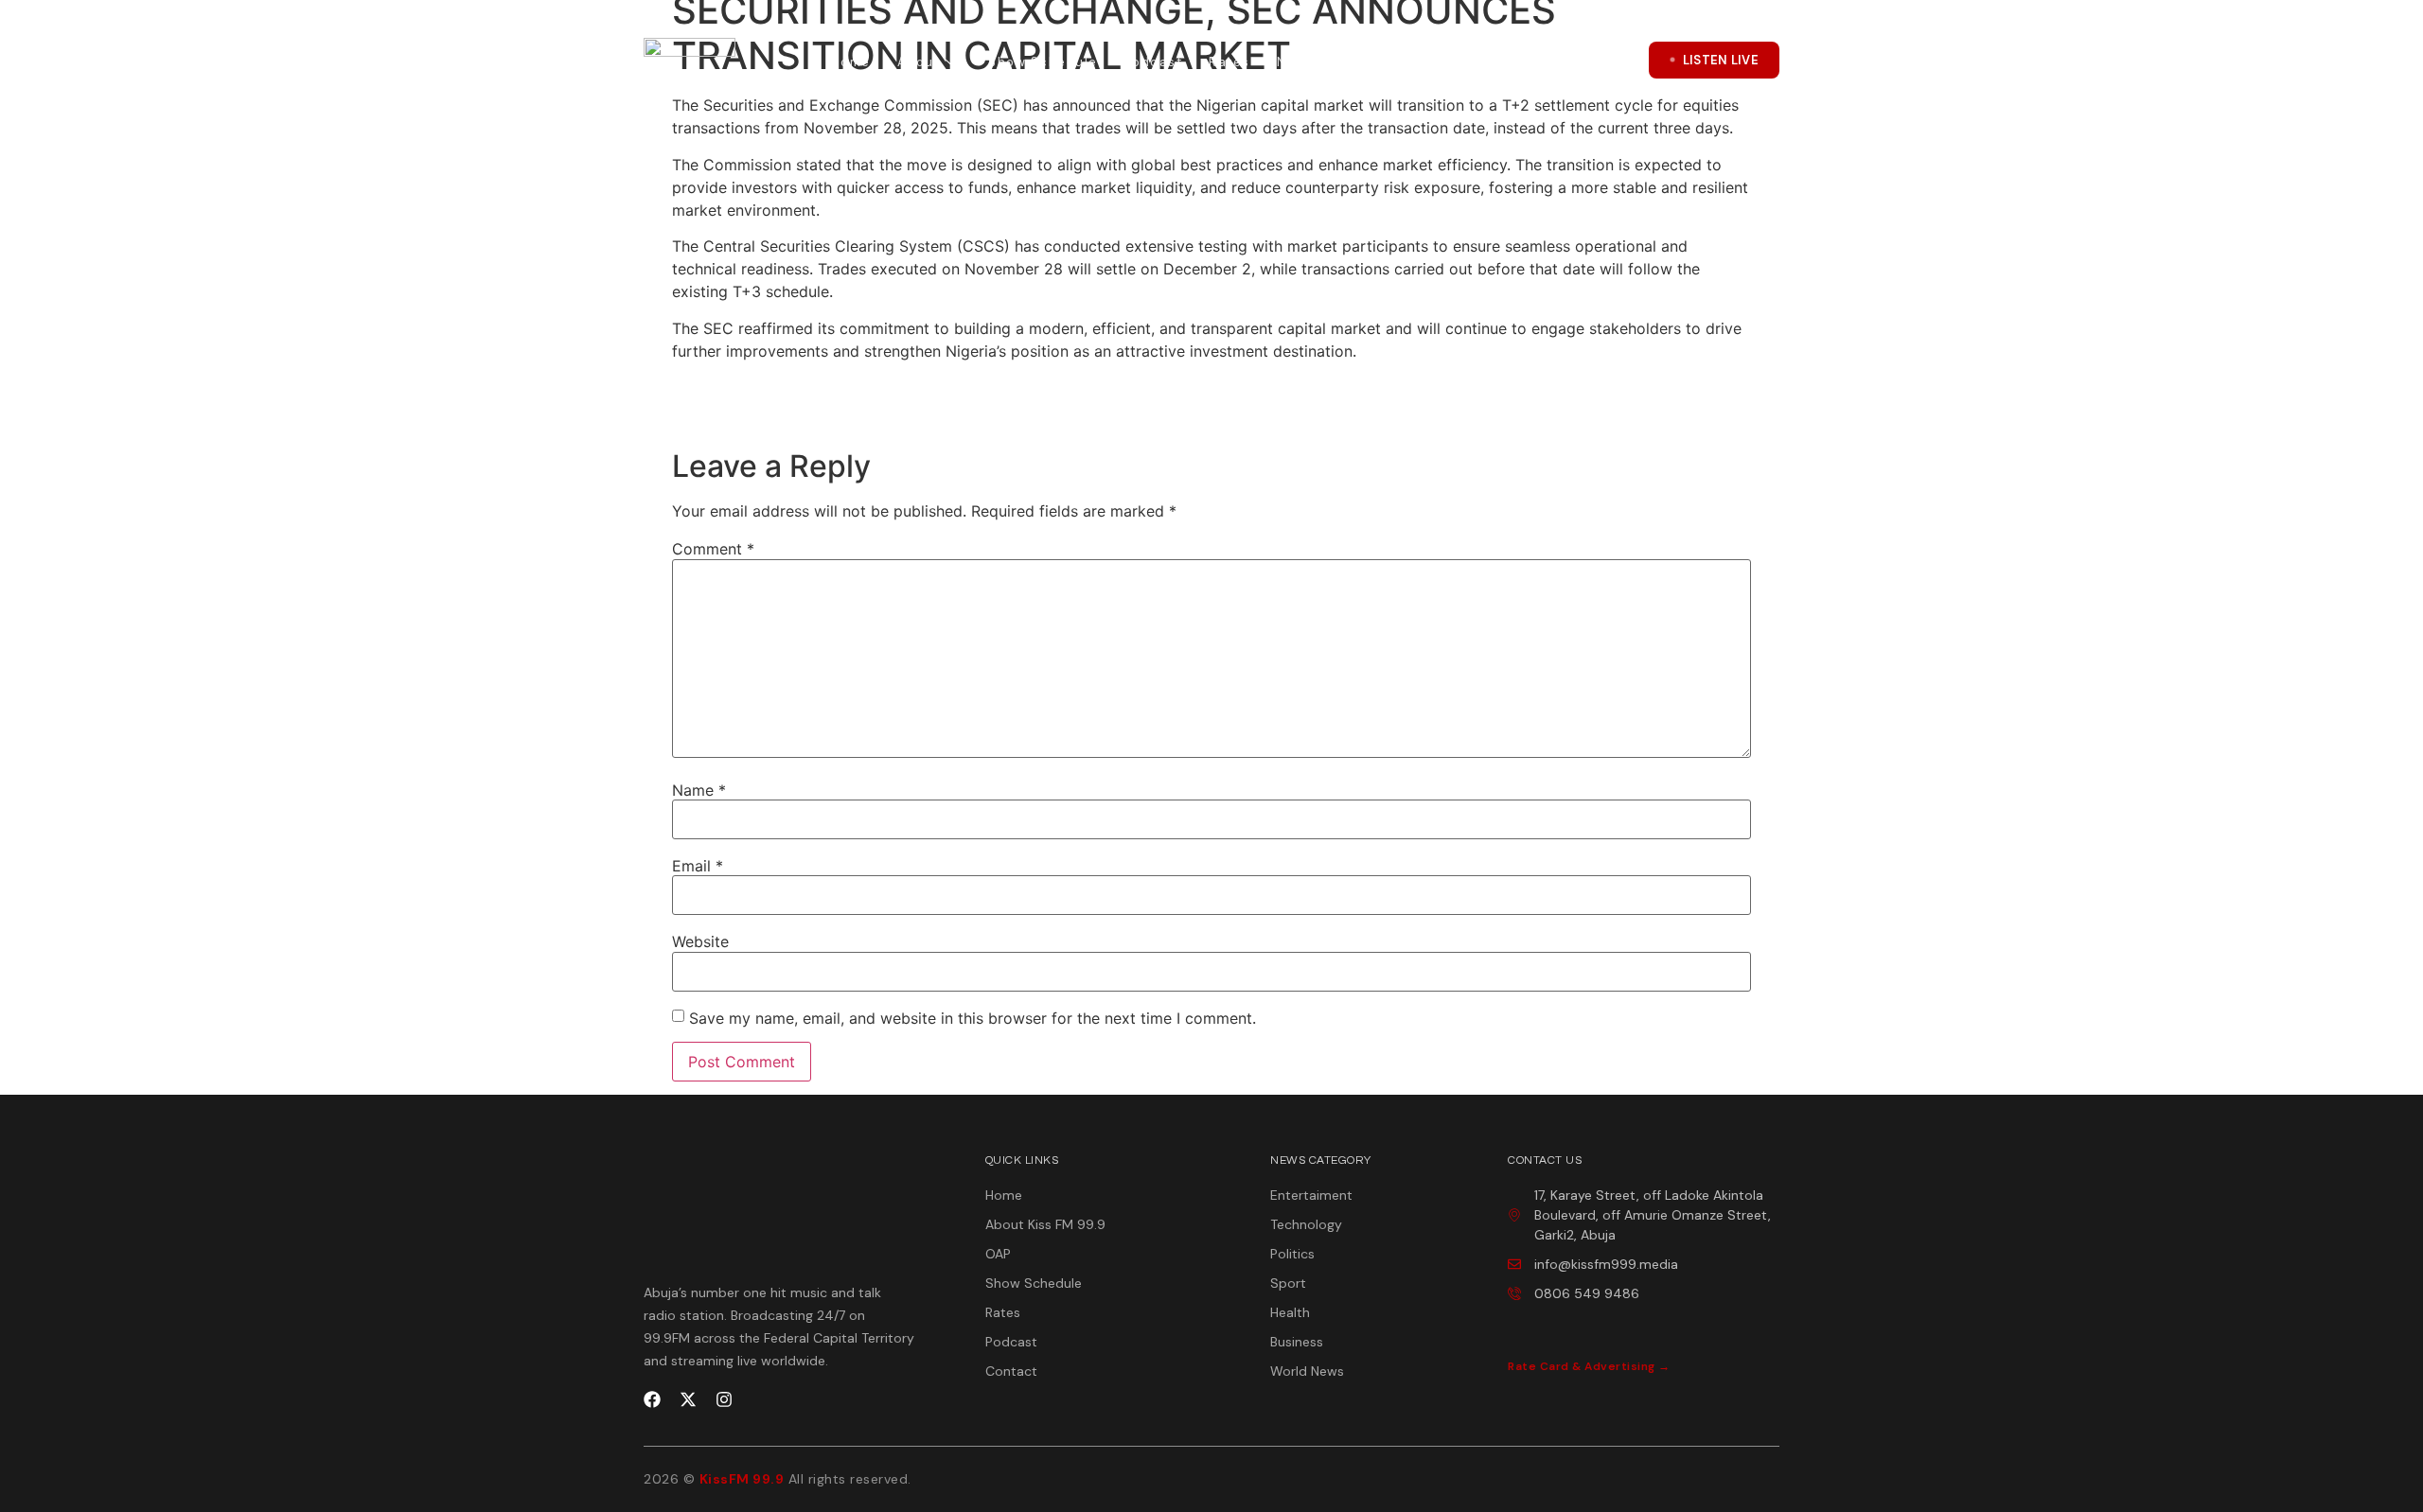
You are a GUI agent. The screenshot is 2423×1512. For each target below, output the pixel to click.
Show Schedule (1043, 62)
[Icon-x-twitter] (1568, 60)
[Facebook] (652, 1399)
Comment (713, 549)
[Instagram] (724, 1399)
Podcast (1154, 62)
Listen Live (1721, 60)
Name (699, 790)
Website (700, 941)
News (1296, 62)
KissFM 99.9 (742, 1479)
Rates (1229, 62)
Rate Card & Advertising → (1589, 1366)
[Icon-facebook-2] (1521, 60)
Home (851, 62)
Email (698, 866)
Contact (1393, 62)
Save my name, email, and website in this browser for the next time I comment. (973, 1018)
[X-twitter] (688, 1399)
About (919, 62)
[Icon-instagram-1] (1616, 60)
